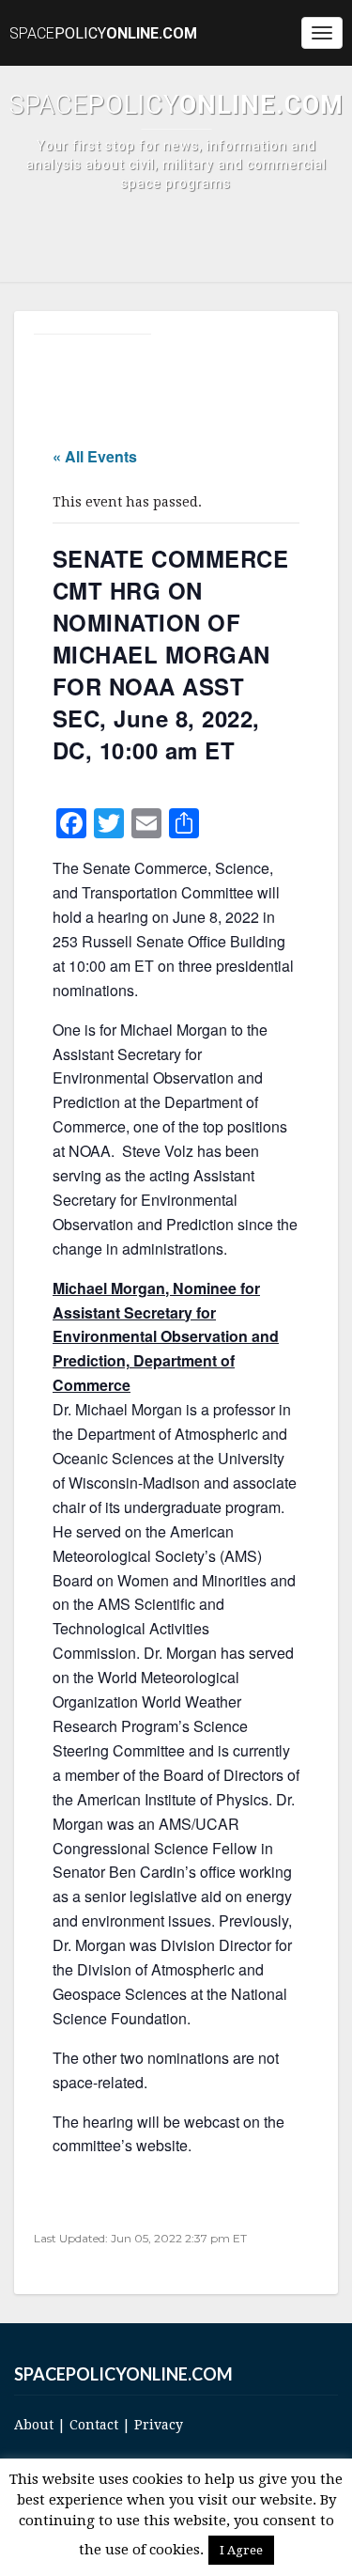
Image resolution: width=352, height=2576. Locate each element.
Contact (94, 2425)
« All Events (95, 456)
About (34, 2425)
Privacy (159, 2425)
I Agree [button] (241, 2550)
